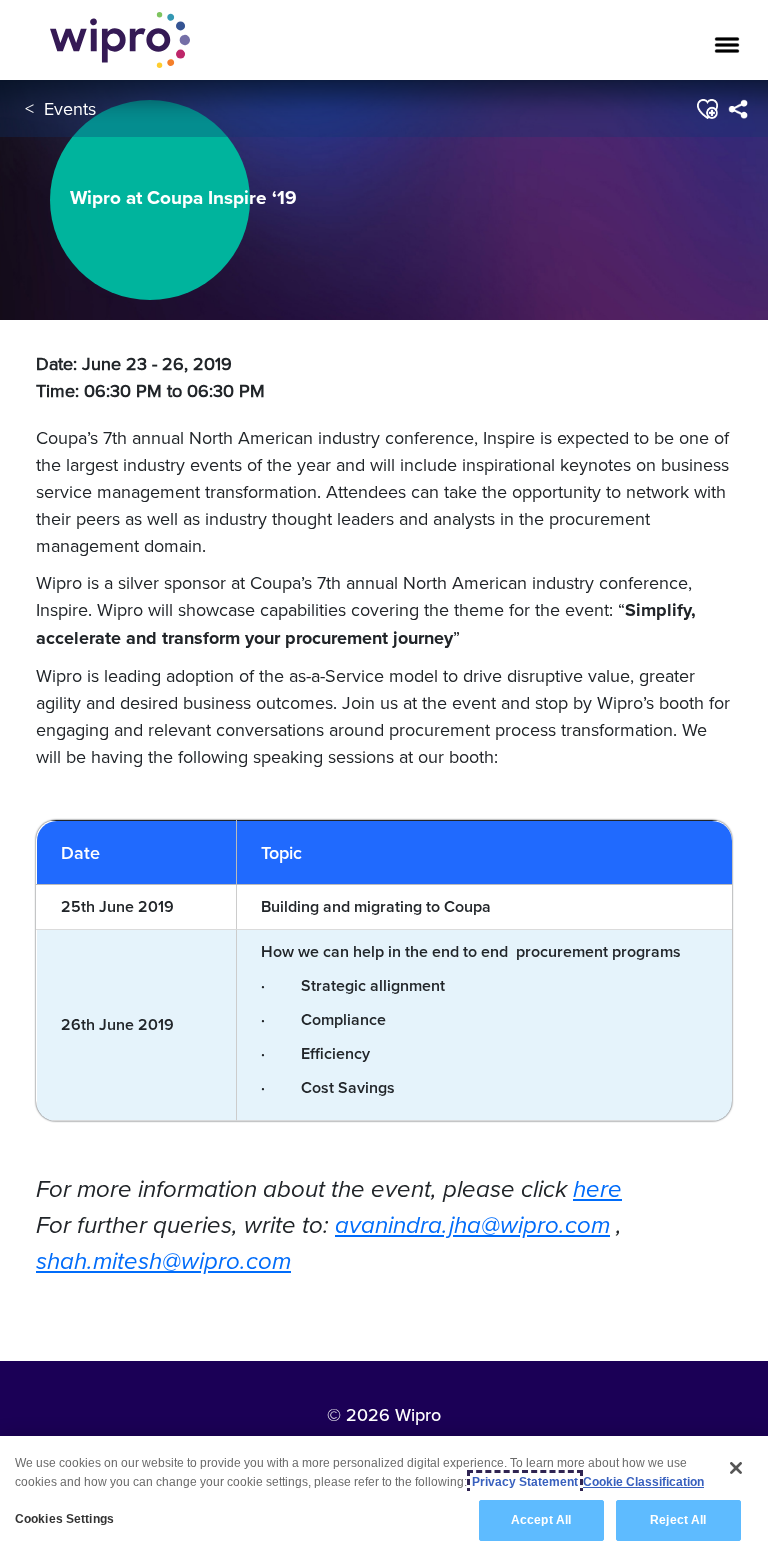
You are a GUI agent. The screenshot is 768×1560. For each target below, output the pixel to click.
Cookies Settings (64, 1519)
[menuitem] (737, 109)
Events (70, 108)
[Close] (736, 1468)
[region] (384, 1498)
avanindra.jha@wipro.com (472, 1225)
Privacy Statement (525, 1482)
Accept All (541, 1520)
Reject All (678, 1520)
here (597, 1189)
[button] (706, 109)
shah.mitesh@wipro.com (163, 1261)
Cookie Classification (643, 1482)
